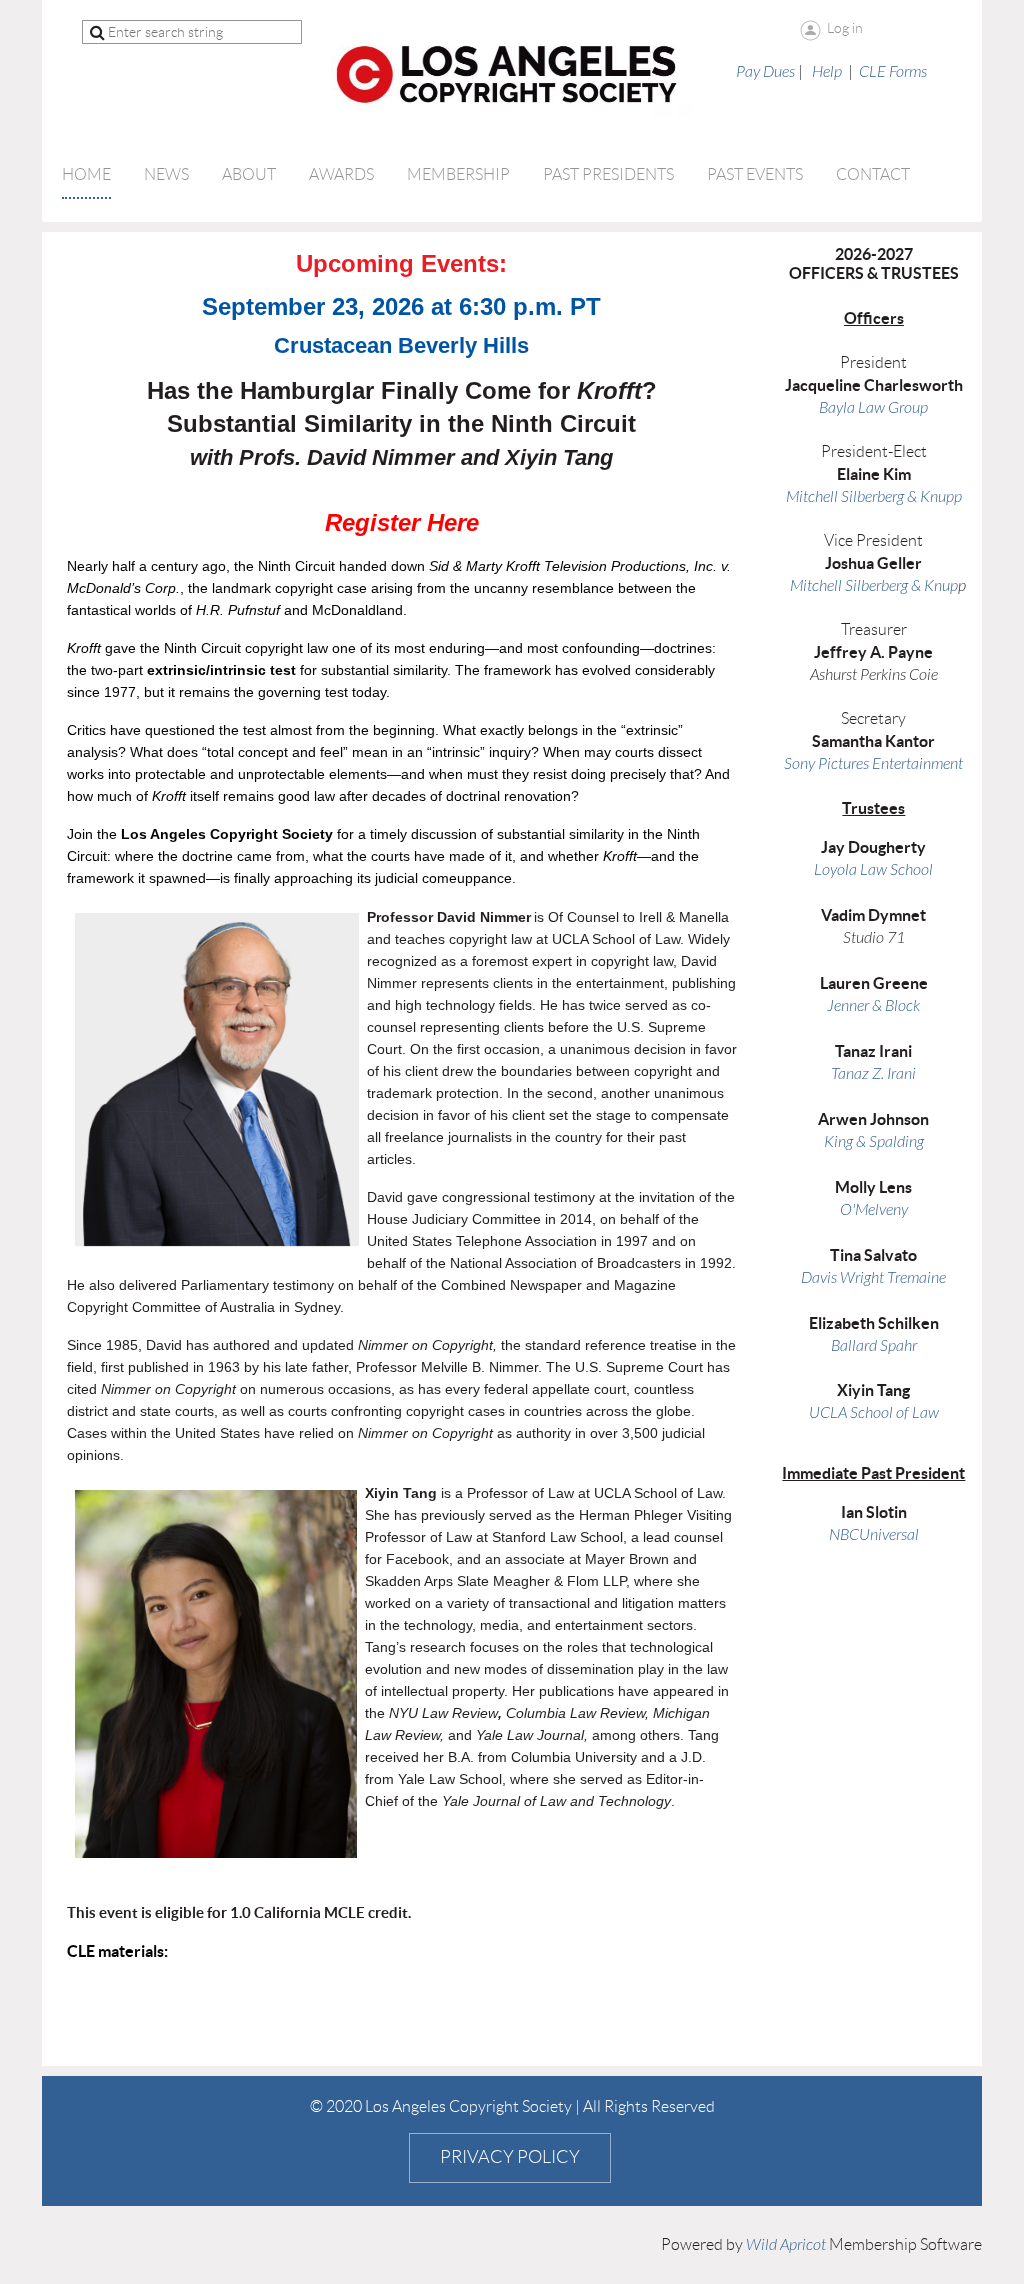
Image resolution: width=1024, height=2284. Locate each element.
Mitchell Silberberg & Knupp (874, 497)
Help (827, 72)
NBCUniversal (874, 1535)
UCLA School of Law (874, 1413)
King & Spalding (874, 1142)
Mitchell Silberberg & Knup (874, 586)
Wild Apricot (786, 2245)
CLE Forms (893, 72)
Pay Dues (765, 72)
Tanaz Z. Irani (873, 1074)
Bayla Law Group (873, 408)
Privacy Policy (510, 2157)
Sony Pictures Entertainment (873, 764)
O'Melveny (874, 1210)
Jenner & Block (873, 1006)
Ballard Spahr (874, 1346)
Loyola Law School (873, 870)
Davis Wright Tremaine (873, 1278)
